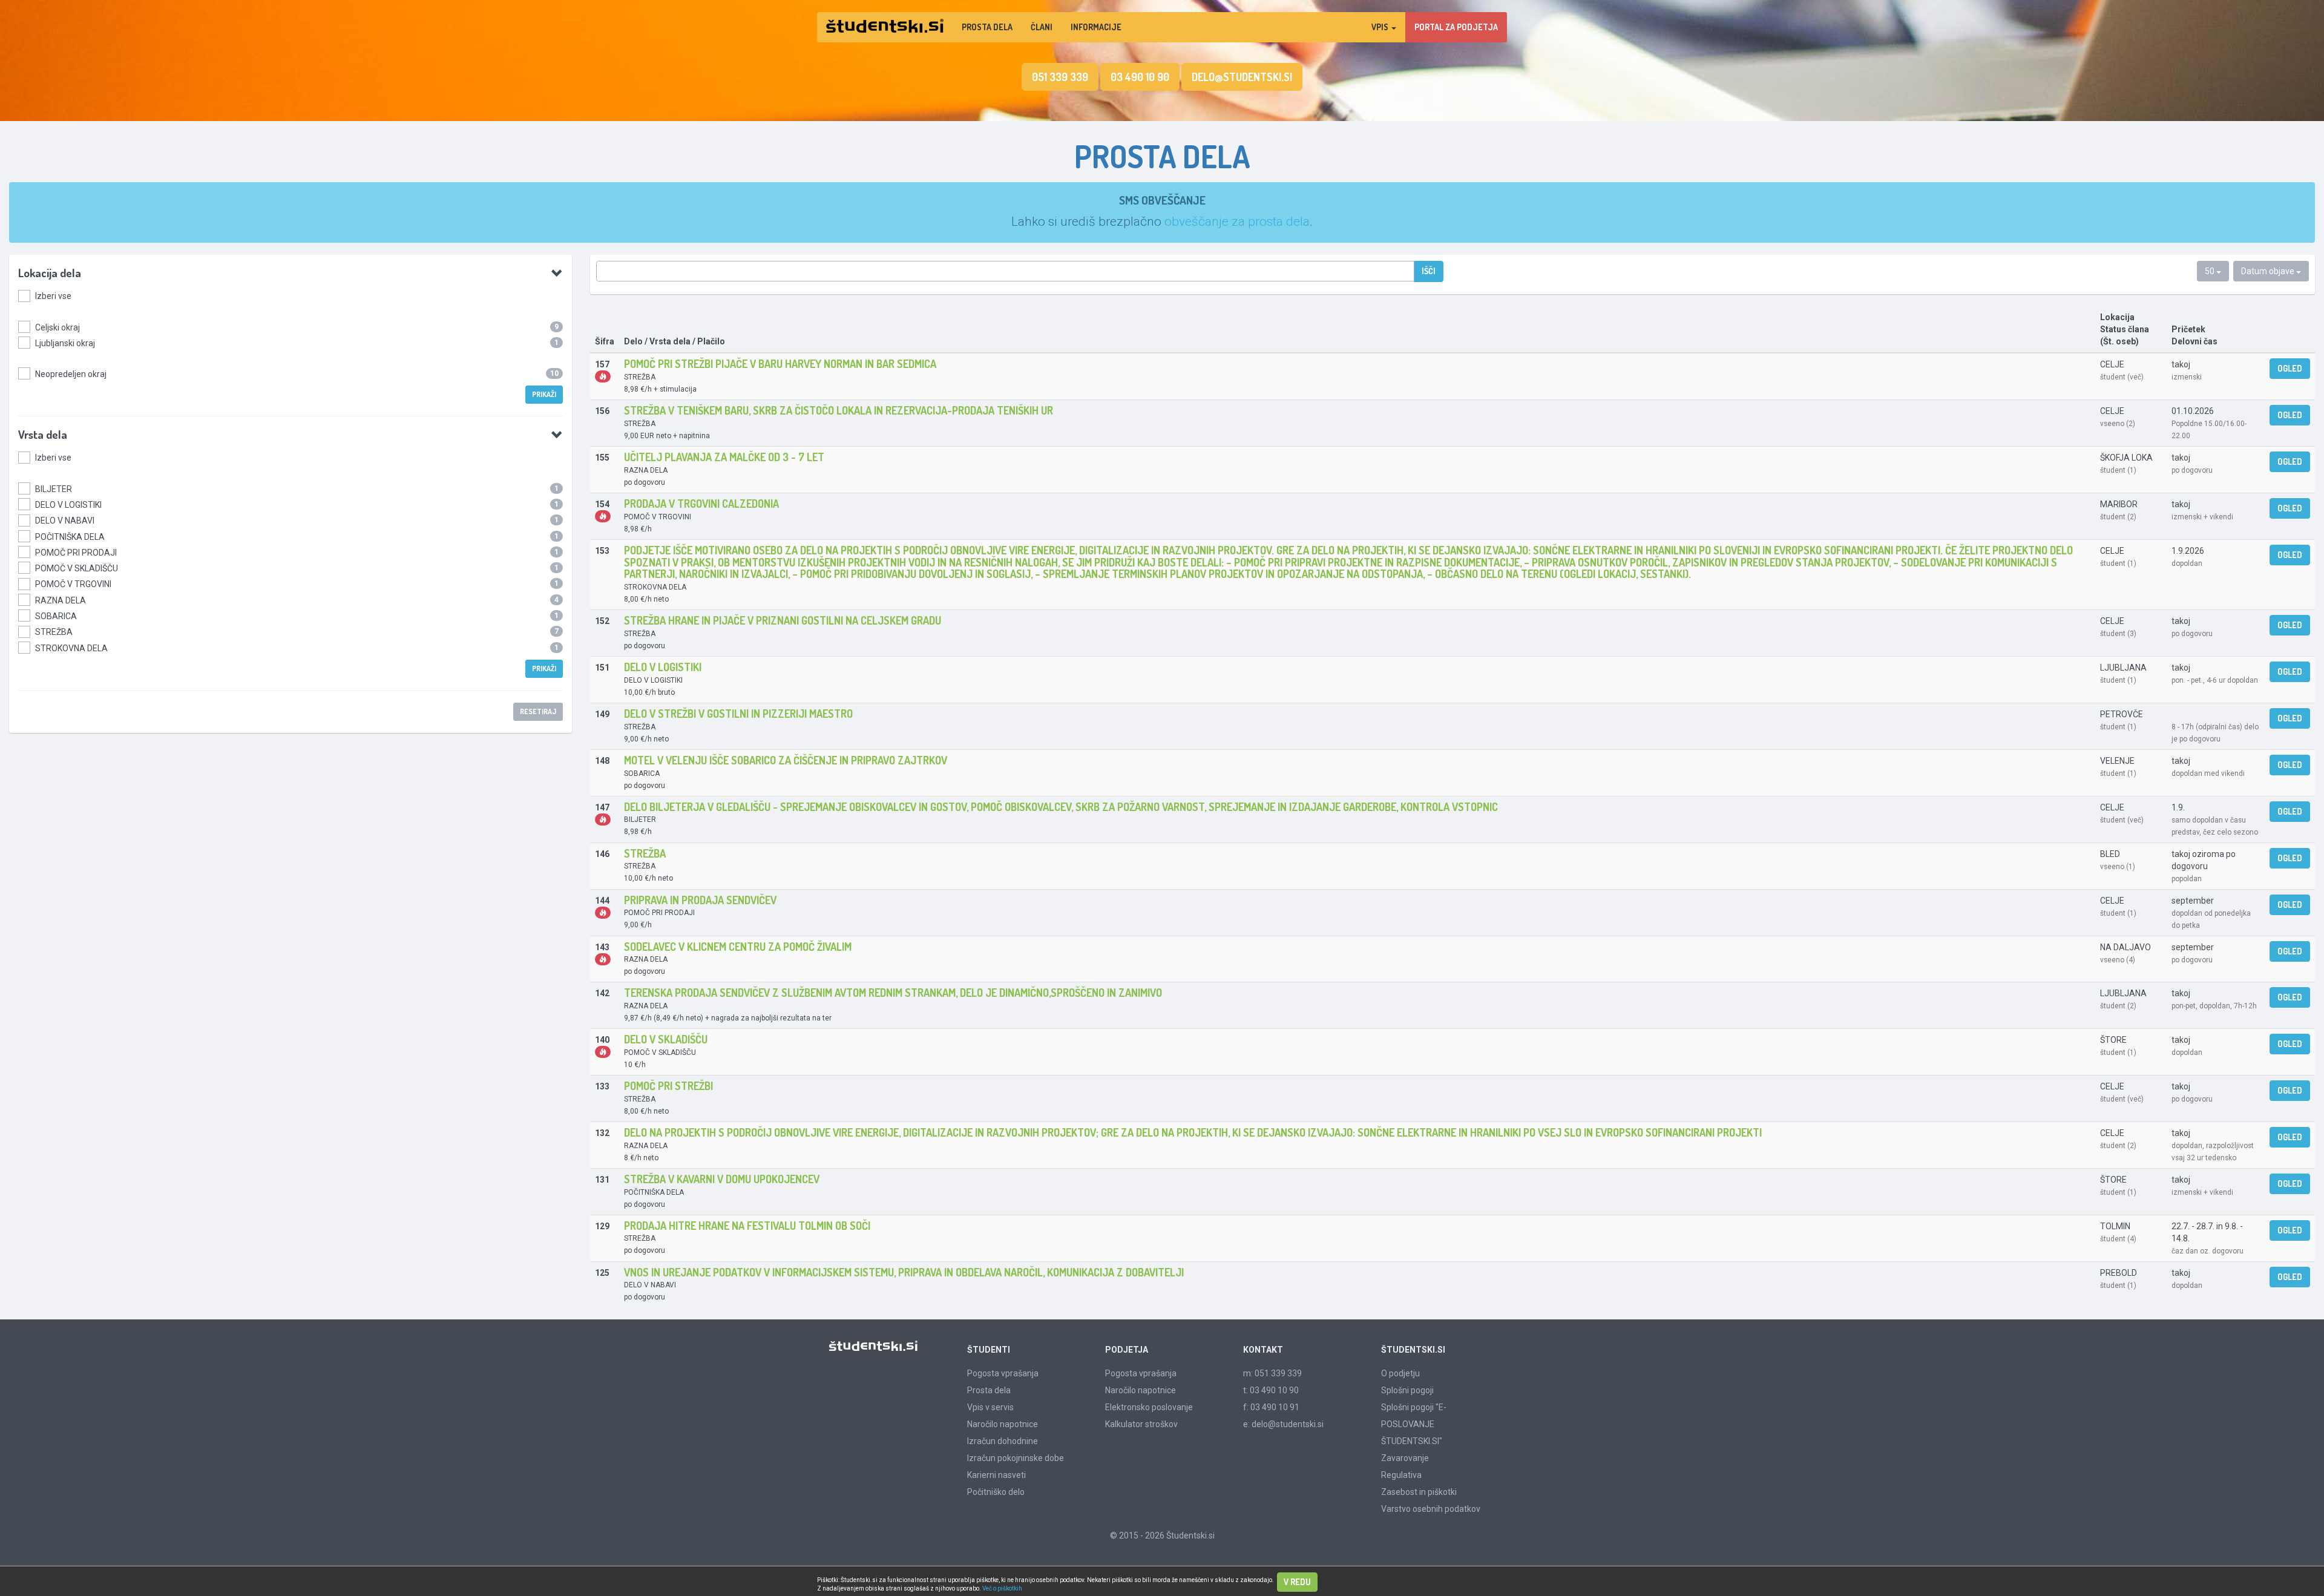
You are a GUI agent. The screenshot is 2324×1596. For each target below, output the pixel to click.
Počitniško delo (996, 1492)
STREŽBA (54, 632)
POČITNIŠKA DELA (70, 537)
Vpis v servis (990, 1407)
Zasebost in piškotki (1419, 1492)
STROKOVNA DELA (71, 648)
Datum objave (2269, 271)
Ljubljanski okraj (65, 343)
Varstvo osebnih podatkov (1431, 1509)
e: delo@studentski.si (1283, 1424)
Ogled (2290, 368)
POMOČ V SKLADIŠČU (77, 568)
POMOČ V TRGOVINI (73, 584)
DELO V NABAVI (65, 521)
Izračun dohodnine (1003, 1441)
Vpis (1381, 27)
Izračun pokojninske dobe (1016, 1458)
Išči (1429, 271)
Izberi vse (53, 296)
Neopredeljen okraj (71, 374)
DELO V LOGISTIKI (68, 505)
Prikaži (544, 394)
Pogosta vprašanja (1003, 1373)
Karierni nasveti (996, 1475)
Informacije (1096, 27)
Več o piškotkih (1002, 1588)
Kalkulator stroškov (1141, 1424)
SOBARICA (56, 616)
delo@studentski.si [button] (1242, 77)
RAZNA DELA (61, 600)
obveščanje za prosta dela (1237, 222)
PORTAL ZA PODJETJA (1456, 27)
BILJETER (54, 489)
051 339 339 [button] (1060, 77)
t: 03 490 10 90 (1271, 1390)
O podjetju (1400, 1373)
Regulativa (1401, 1475)
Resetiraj (538, 711)
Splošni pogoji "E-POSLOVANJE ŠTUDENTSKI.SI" (1414, 1424)
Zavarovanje (1405, 1458)
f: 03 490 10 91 (1271, 1407)
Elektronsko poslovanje (1149, 1407)
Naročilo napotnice (1003, 1424)
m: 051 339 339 (1272, 1373)
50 (2211, 271)
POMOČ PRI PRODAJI (76, 553)
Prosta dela (987, 27)
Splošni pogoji (1407, 1390)
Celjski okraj (57, 327)
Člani (1042, 27)
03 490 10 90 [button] (1140, 77)
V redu (1297, 1582)
